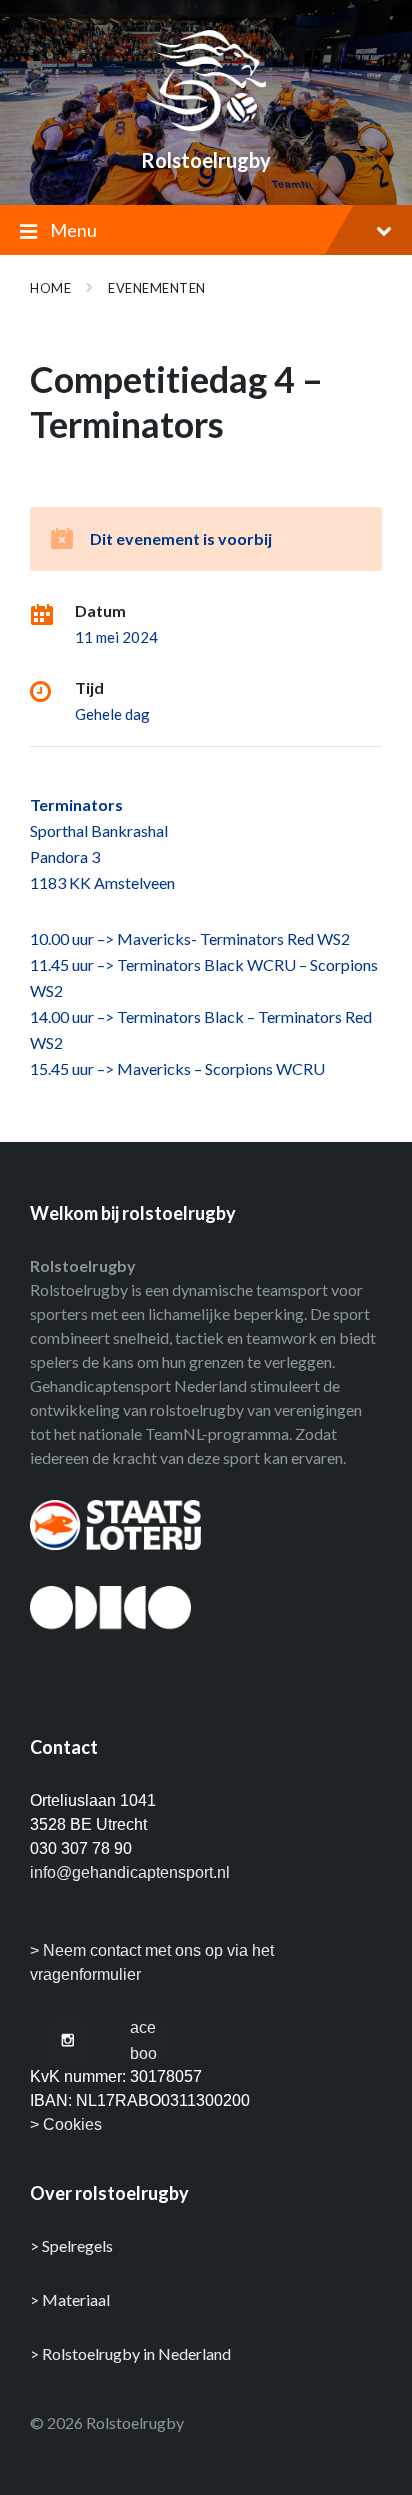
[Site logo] (206, 124)
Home (50, 288)
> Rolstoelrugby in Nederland (130, 2353)
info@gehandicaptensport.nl (130, 1872)
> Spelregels (71, 2245)
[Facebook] (144, 2041)
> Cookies (66, 2124)
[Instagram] (68, 2041)
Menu (73, 230)
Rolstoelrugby (206, 160)
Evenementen (157, 288)
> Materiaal (70, 2299)
